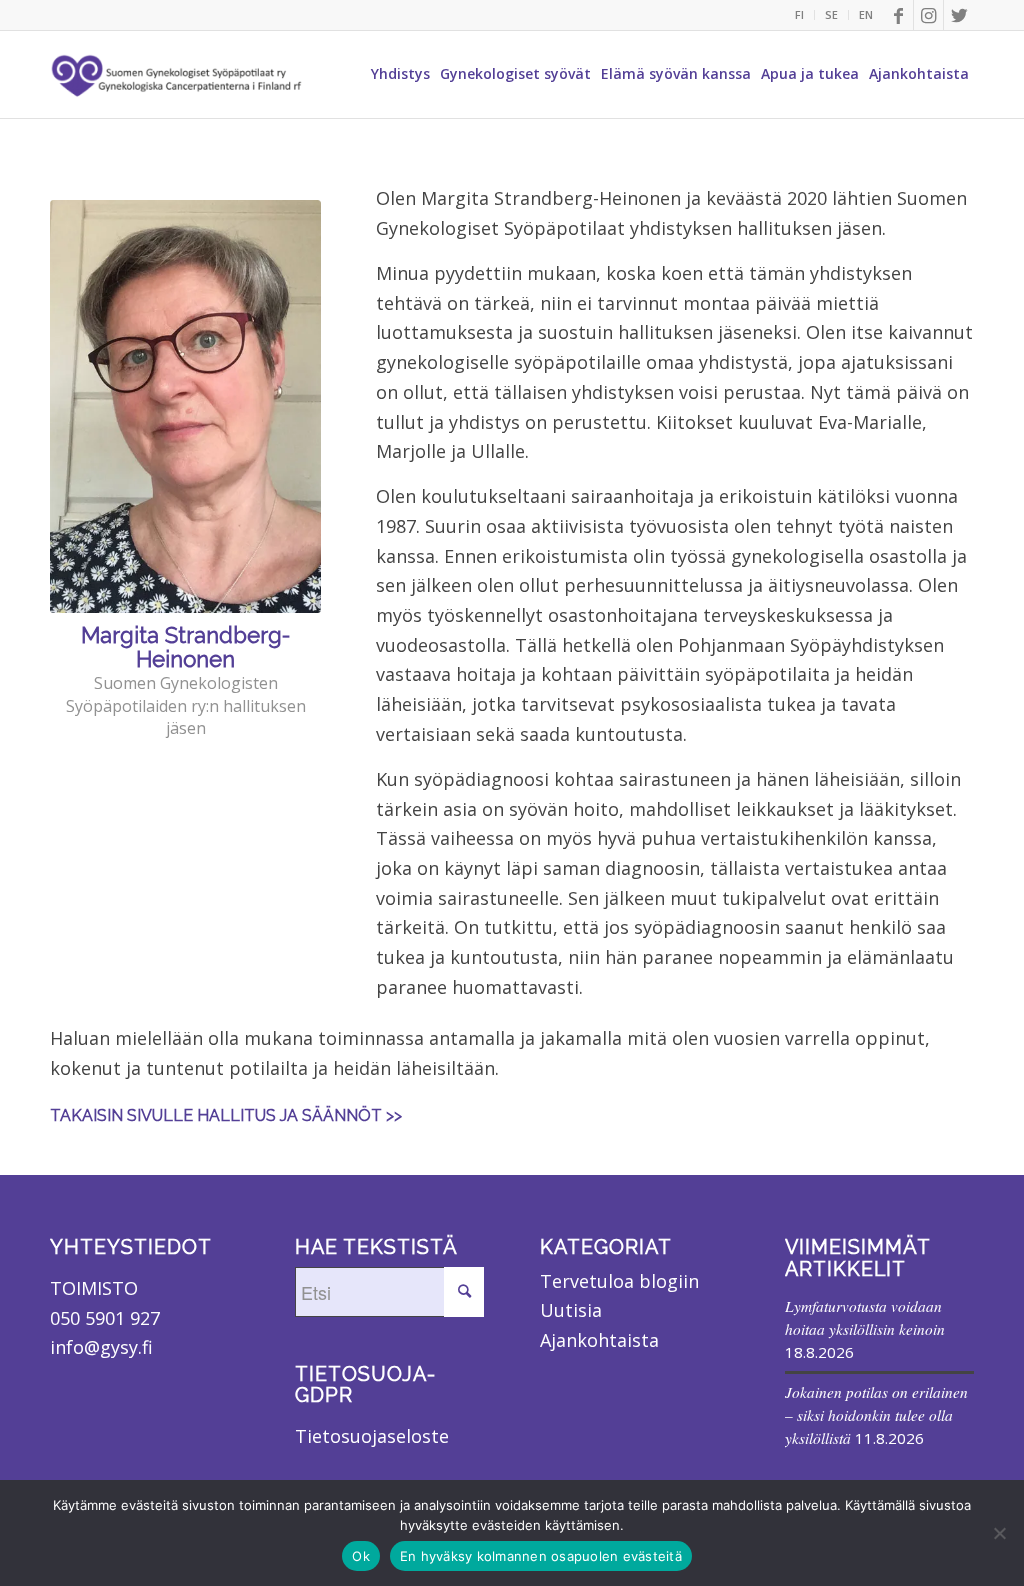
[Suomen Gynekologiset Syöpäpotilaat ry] (178, 74)
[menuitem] (800, 15)
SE (831, 14)
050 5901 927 (105, 1318)
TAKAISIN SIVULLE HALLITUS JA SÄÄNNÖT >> (226, 1115)
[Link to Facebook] (898, 15)
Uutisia (571, 1310)
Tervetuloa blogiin (619, 1281)
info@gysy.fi (101, 1347)
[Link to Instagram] (928, 15)
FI (799, 14)
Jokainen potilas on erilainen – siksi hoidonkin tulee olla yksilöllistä (876, 1415)
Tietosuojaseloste (372, 1436)
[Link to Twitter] (959, 15)
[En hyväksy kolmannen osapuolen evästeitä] (999, 1533)
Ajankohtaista (599, 1340)
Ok (361, 1556)
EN (866, 14)
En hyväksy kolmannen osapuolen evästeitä (541, 1556)
